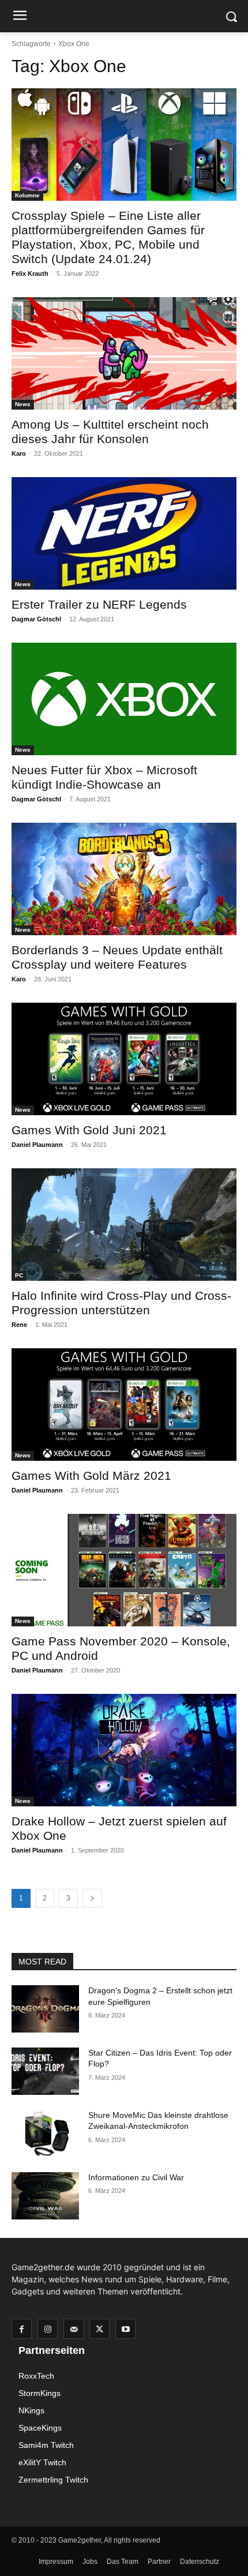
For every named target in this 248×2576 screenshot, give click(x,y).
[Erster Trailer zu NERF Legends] (124, 533)
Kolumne (27, 195)
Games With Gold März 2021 (91, 1476)
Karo (19, 453)
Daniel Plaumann (37, 1145)
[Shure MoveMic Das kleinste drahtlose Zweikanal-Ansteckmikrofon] (45, 2133)
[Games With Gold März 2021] (124, 1405)
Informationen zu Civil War (136, 2177)
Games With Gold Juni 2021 (89, 1130)
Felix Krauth (30, 273)
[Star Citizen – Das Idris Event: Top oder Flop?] (45, 2071)
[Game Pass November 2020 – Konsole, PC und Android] (124, 1570)
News (23, 404)
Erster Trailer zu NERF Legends (99, 604)
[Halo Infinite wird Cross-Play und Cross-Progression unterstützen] (124, 1225)
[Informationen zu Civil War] (45, 2196)
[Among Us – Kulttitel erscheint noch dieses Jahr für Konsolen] (124, 353)
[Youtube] (125, 2329)
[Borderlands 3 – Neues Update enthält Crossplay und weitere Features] (124, 879)
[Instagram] (48, 2329)
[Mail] (74, 2329)
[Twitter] (99, 2329)
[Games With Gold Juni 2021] (124, 1059)
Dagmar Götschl (36, 619)
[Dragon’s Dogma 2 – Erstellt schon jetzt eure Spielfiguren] (45, 2009)
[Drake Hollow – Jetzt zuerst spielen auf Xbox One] (124, 1750)
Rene (19, 1325)
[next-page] (92, 1898)
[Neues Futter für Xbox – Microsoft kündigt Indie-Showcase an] (124, 699)
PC (19, 1275)
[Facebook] (22, 2329)
